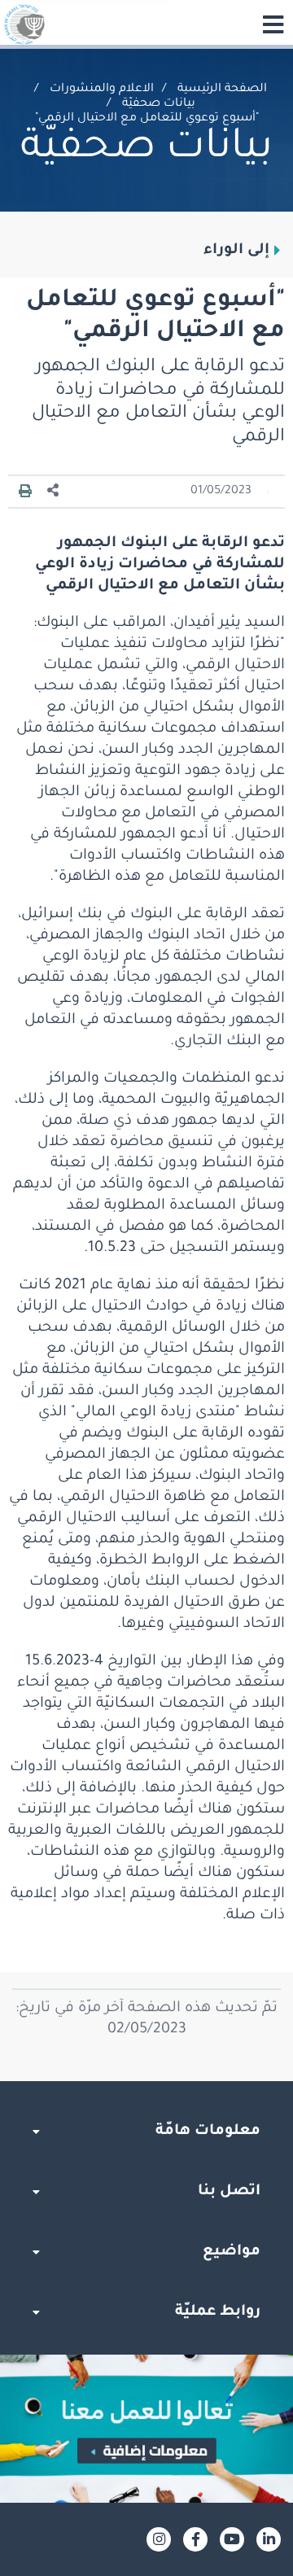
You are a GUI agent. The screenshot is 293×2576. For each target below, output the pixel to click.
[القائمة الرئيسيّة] (273, 24)
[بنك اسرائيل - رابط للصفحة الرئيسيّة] (24, 24)
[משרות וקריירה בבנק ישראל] (146, 2429)
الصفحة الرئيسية (222, 90)
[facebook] (195, 2539)
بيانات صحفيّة (159, 104)
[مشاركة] (54, 491)
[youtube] (232, 2539)
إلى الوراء (236, 251)
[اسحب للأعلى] (146, 2081)
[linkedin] (269, 2539)
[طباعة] (25, 492)
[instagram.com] (159, 2539)
